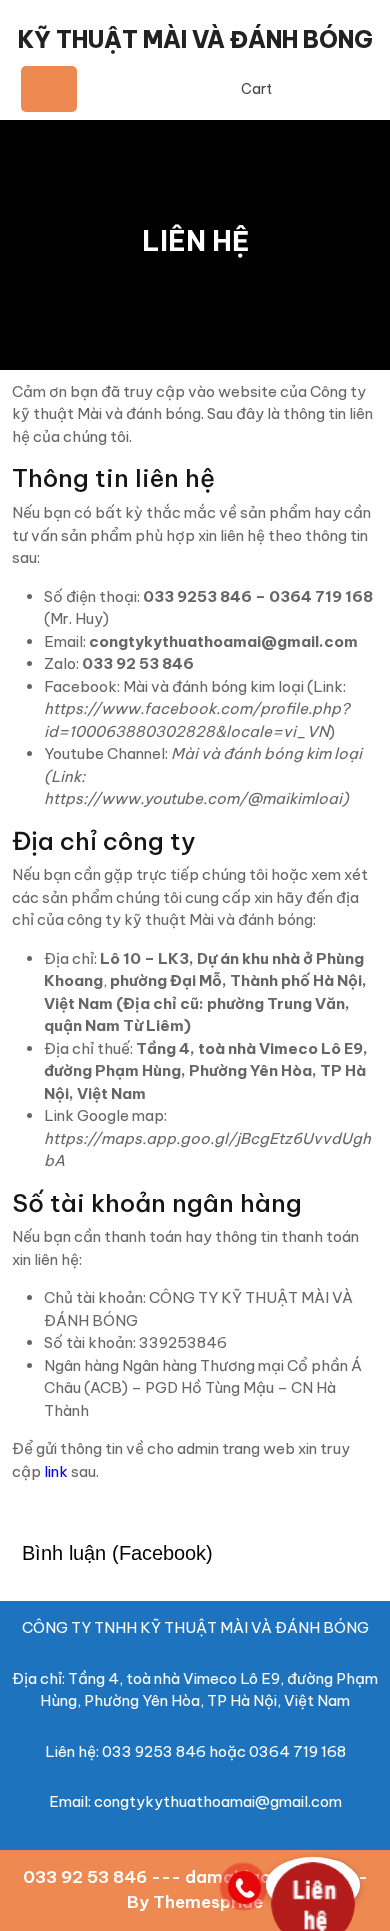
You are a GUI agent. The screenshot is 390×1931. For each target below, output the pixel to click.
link (56, 1471)
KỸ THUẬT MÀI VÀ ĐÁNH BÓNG (195, 39)
